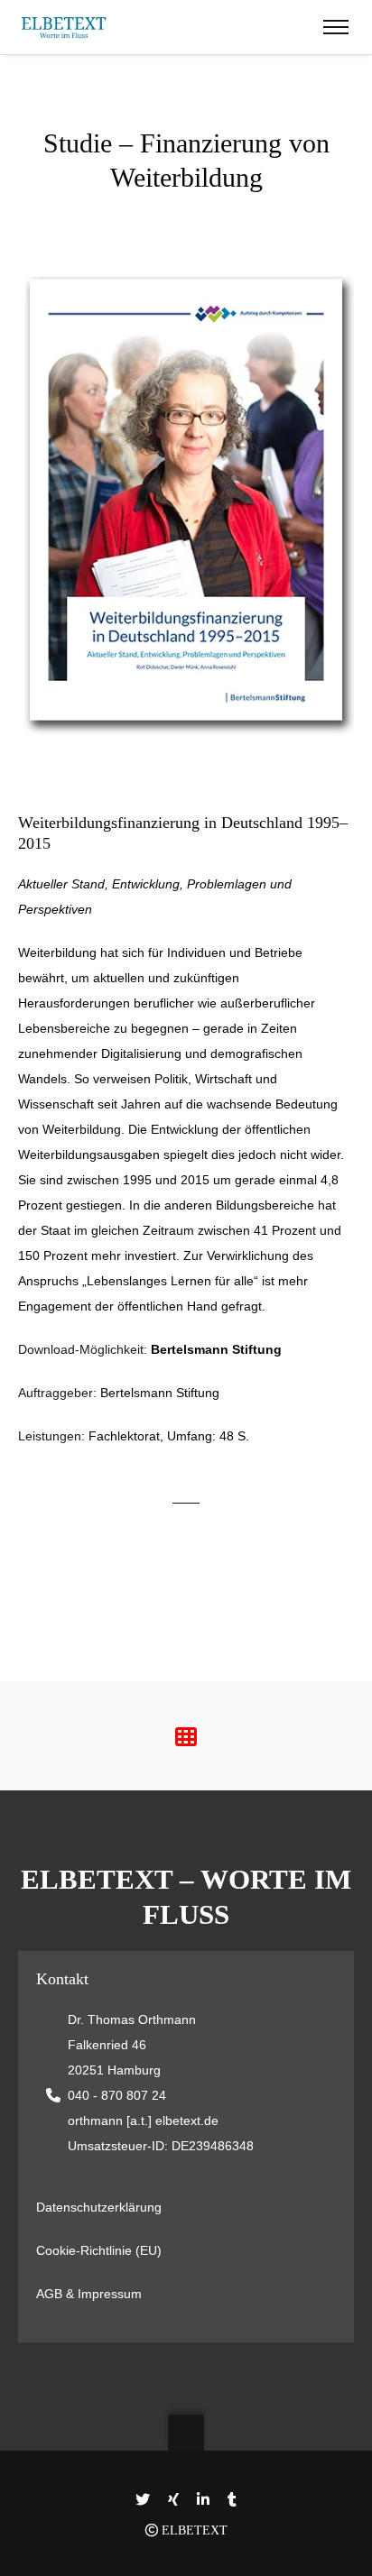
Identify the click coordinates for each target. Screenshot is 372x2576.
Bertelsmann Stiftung (216, 1349)
